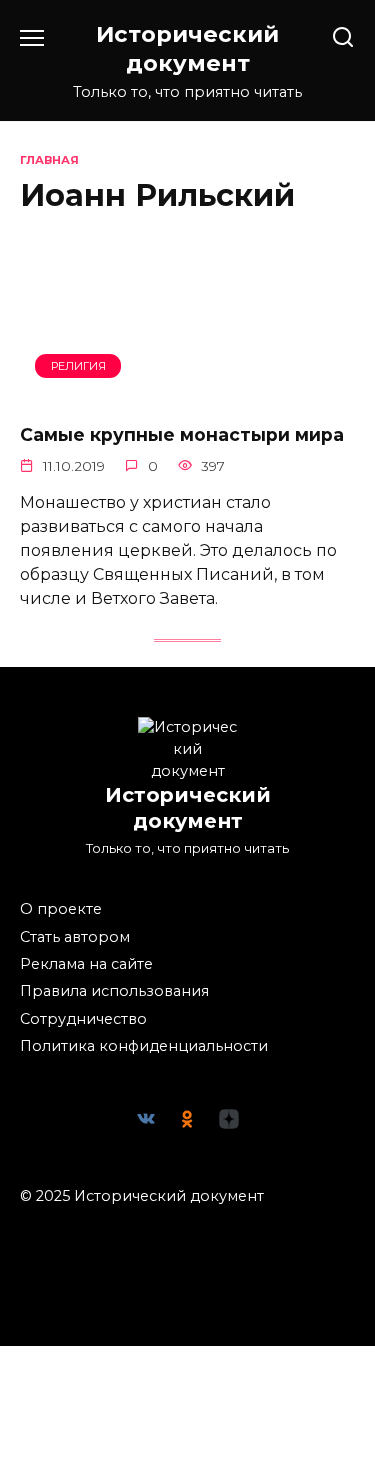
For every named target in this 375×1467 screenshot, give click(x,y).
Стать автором (75, 937)
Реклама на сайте (86, 964)
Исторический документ (187, 48)
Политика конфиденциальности (144, 1046)
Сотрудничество (83, 1019)
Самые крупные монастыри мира (182, 434)
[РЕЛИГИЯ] (187, 393)
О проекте (61, 909)
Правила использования (114, 991)
